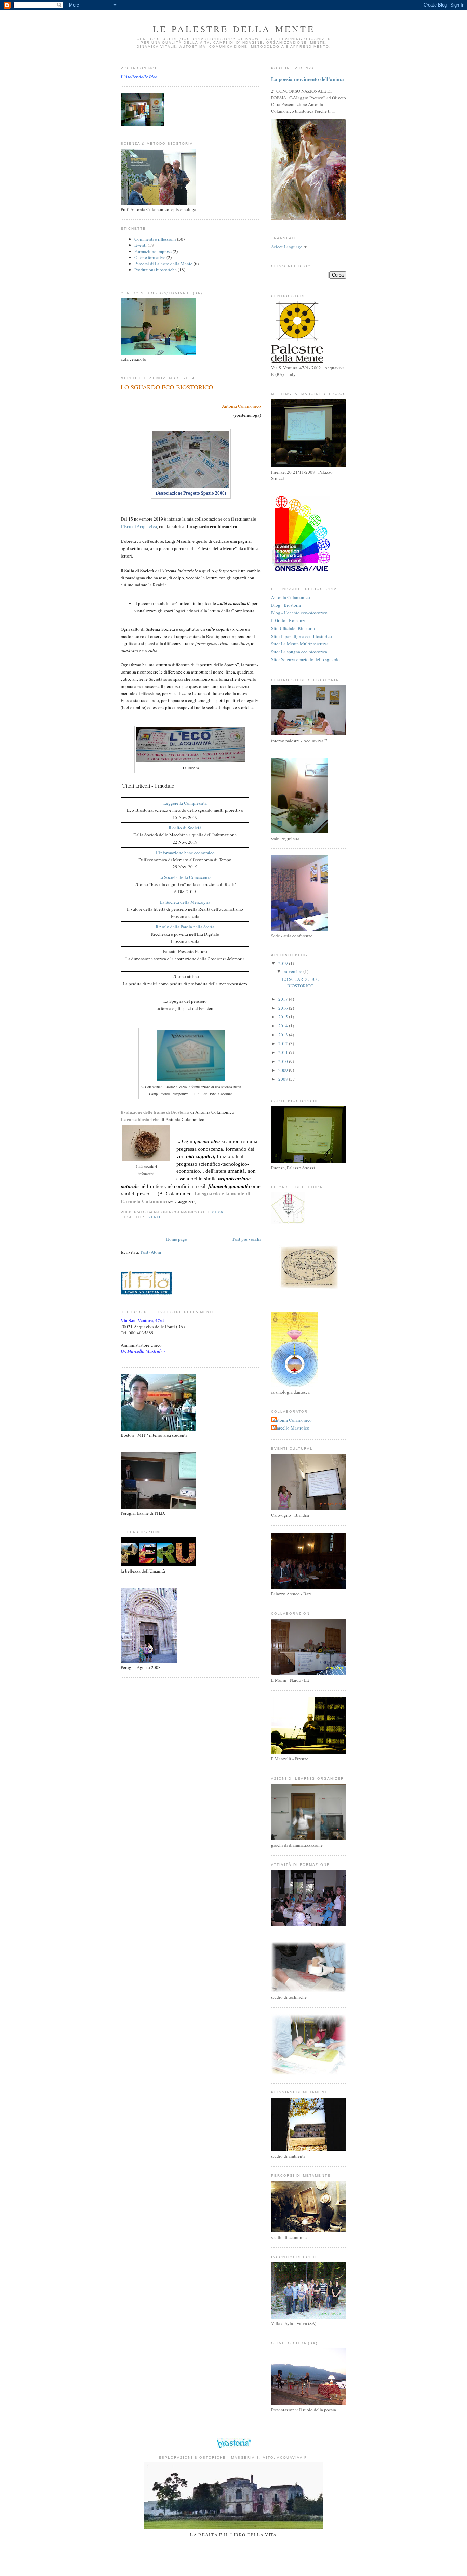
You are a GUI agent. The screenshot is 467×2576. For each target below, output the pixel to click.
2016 (284, 1008)
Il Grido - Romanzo (289, 620)
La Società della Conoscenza (185, 877)
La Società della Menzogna (185, 902)
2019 (284, 963)
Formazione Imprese (153, 251)
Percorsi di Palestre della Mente (163, 264)
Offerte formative (150, 257)
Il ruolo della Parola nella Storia (185, 927)
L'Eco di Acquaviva (139, 527)
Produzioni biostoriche (156, 270)
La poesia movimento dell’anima (308, 79)
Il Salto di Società (185, 828)
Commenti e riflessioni (155, 239)
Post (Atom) (151, 1252)
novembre (293, 971)
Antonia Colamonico (241, 406)
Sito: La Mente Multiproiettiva (300, 644)
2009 (284, 1070)
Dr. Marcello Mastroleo (143, 1351)
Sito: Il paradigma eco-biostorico (302, 636)
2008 (284, 1079)
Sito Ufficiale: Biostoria (293, 628)
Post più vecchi (247, 1239)
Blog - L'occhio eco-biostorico (299, 613)
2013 (284, 1035)
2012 (284, 1043)
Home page (177, 1239)
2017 (284, 999)
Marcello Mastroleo (291, 1428)
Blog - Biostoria (286, 605)
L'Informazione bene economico (185, 853)
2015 (284, 1017)
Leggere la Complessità (185, 803)
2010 (284, 1061)
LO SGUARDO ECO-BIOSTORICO (167, 387)
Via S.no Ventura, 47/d (142, 1320)
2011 (284, 1052)
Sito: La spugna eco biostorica (299, 652)
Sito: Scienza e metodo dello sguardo (305, 659)
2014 (284, 1026)
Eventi (141, 245)
